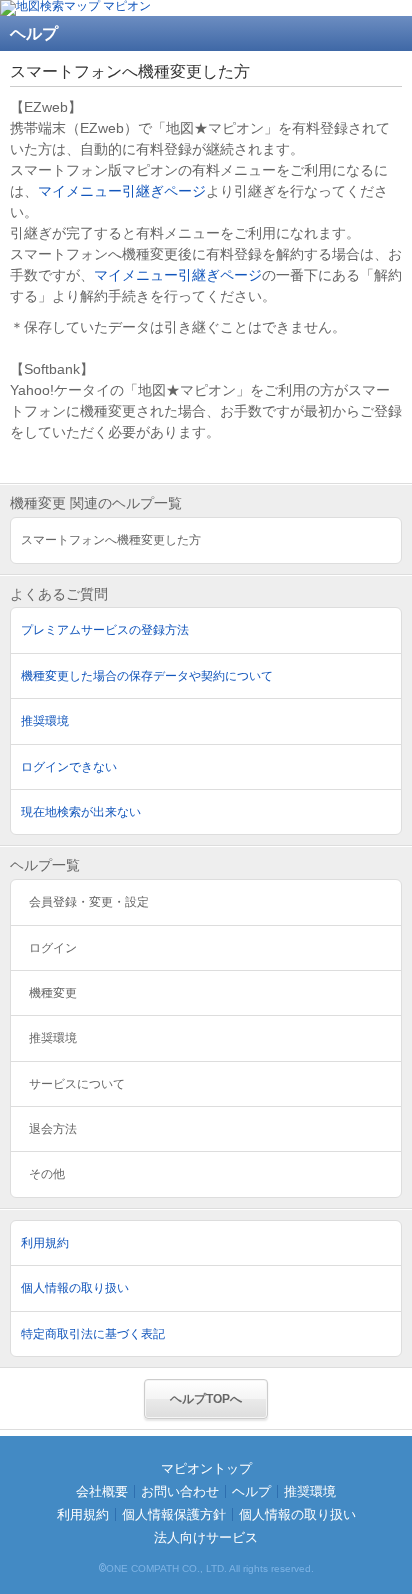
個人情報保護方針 (174, 1514)
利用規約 (45, 1243)
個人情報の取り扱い (75, 1288)
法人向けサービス (206, 1537)
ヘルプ (251, 1491)
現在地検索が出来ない (81, 812)
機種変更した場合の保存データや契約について (147, 676)
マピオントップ (206, 1468)
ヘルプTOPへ (206, 1399)
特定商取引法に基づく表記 (93, 1334)
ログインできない (69, 767)
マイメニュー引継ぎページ (122, 191)
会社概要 (102, 1491)
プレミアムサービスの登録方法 (105, 630)
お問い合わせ (180, 1491)
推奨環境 (45, 721)
